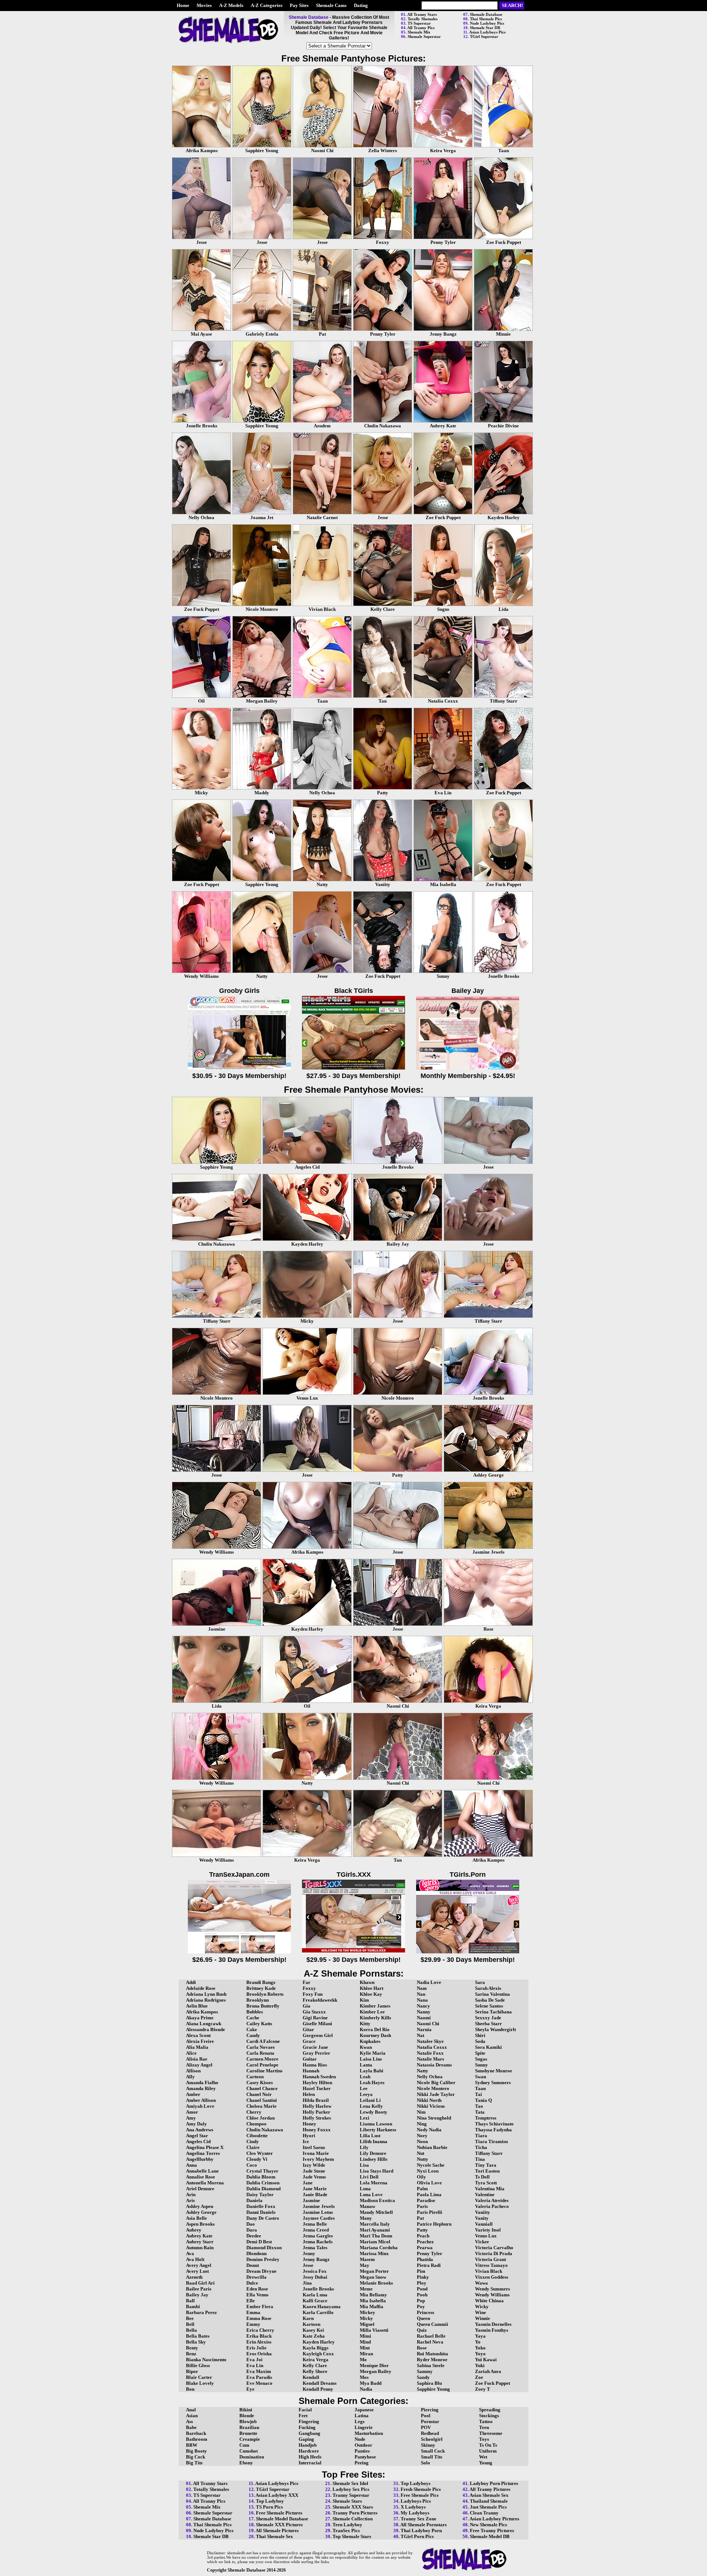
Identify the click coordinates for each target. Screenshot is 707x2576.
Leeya (366, 2094)
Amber (193, 2094)
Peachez (425, 2242)
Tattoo (486, 2421)
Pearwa (425, 2248)
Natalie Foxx (430, 2053)
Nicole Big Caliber (436, 2082)
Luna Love (371, 2194)
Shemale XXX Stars (353, 2507)
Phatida (425, 2259)
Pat (420, 2218)
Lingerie (364, 2427)
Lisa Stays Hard (377, 2171)
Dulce (252, 2283)
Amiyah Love (200, 2106)
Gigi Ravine (315, 2018)
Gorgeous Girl (318, 2035)
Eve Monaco (259, 2383)
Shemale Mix (419, 32)
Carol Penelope (262, 2065)
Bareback (196, 2433)
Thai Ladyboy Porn (421, 2530)
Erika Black (259, 2336)
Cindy (253, 2141)
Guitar (310, 2059)
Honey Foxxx (317, 2130)
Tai (479, 2094)
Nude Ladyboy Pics (487, 23)
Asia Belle (196, 2218)
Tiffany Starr (489, 2153)
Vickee (482, 2242)
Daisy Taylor (260, 2194)
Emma (253, 2312)
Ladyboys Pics (416, 2501)
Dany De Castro (263, 2218)
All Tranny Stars (422, 14)
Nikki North (429, 2100)
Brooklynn (258, 2000)
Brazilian (249, 2427)
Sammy (425, 2371)
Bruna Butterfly (263, 2006)
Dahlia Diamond (263, 2189)
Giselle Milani (317, 2024)
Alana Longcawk (204, 2024)
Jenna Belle (315, 2224)
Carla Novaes (261, 2047)
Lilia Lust (370, 2136)
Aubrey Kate (199, 2236)
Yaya (480, 2336)
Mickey (367, 2312)
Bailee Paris (199, 2289)
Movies (204, 5)
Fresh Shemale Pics (421, 2489)
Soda (480, 2041)
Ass (189, 2421)
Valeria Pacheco (492, 2206)
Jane (308, 2183)
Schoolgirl (432, 2439)
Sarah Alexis (488, 1988)
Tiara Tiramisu (491, 2141)
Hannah (311, 2071)
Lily (364, 2147)
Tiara (481, 2136)
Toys (484, 2439)
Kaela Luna (315, 2295)
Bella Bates (198, 2336)
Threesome (491, 2433)
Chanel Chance (262, 2088)
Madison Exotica (377, 2200)
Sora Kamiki (488, 2047)
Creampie (250, 2439)
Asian (192, 2416)
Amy (191, 2118)
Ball (190, 2301)
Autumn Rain (200, 2248)
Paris (422, 2206)
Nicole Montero (433, 2088)
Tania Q (483, 2100)
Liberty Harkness (378, 2130)
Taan (480, 2088)
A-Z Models (231, 5)
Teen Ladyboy (347, 2525)
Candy (253, 2035)
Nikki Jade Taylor (436, 2094)
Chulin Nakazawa (265, 2130)
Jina (307, 2283)
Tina (480, 2159)
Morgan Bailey (376, 2371)
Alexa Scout (198, 2035)
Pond (422, 2289)
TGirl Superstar (484, 36)
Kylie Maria (373, 2053)
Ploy (422, 2283)
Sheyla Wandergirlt (495, 2029)
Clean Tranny (484, 2513)
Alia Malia (197, 2047)
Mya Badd (371, 2383)
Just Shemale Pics (488, 2507)
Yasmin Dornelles (493, 2324)
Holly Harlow (317, 2106)
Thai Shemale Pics (486, 19)
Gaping (306, 2439)
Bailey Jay (197, 2295)
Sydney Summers (493, 2082)
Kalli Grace (315, 2301)
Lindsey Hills (374, 2159)
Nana (422, 2000)
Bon (190, 2389)
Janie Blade (315, 2194)
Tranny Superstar (351, 2495)
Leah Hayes (372, 2082)
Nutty (423, 2159)
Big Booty (196, 2451)
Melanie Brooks (376, 2283)
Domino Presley (263, 2259)
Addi (191, 1982)
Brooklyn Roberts (265, 1994)
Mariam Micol (375, 2242)
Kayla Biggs (316, 2348)
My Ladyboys (415, 2513)
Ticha (481, 2147)
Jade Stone (314, 2171)
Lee (364, 2088)
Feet (303, 2416)
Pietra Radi (429, 2265)
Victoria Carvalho (494, 2248)
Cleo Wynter (260, 2153)
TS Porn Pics (269, 2507)
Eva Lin (255, 2365)
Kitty (365, 2024)
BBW (192, 2445)
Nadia (366, 2389)
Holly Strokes (317, 2118)
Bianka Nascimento (206, 2360)
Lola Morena (374, 2183)
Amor (192, 2112)
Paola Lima (429, 2194)
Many (366, 2218)
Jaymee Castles (319, 2218)
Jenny (309, 2253)
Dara (252, 2230)
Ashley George (201, 2212)
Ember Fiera (260, 2306)
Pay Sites (299, 5)
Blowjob (248, 2421)
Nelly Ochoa (430, 2077)
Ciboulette (257, 2136)
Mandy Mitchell (376, 2212)
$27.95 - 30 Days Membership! (353, 1076)
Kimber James (375, 2006)
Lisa (364, 2165)
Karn (308, 2318)
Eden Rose (257, 2289)
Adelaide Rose (201, 1988)
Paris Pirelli (430, 2212)
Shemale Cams (331, 5)
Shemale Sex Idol (350, 2483)
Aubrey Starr (200, 2242)
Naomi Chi (428, 2024)
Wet (483, 2457)
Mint (365, 2348)
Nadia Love (429, 1982)
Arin (191, 2194)
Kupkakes (370, 2041)
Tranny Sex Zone (418, 2519)
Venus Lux (486, 2236)
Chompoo (256, 2124)
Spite (480, 2053)
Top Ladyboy (270, 2501)
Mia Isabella (373, 2301)
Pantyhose (365, 2457)
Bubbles (255, 2012)
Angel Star (197, 2136)
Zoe (479, 2377)
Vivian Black (489, 2271)
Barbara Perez (201, 2312)
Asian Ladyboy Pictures (494, 2519)
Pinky (423, 2277)
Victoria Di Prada (494, 2253)
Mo (363, 2360)
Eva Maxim (259, 2371)
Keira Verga (316, 2360)
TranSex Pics (346, 2530)
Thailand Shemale (489, 2501)
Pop (421, 2301)
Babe (191, 2427)
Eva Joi (254, 2360)
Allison (193, 2071)
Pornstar (430, 2421)
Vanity (482, 2218)
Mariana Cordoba (379, 2248)
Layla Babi (372, 2071)
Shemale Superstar (424, 36)
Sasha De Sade (490, 2000)
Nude (360, 2439)
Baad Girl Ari (200, 2283)
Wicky (482, 2306)
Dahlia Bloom (261, 2177)
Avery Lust (197, 2271)
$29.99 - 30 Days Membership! (468, 1960)
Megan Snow (373, 2277)
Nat (421, 2035)
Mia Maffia (372, 2306)
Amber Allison (201, 2100)
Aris (190, 2200)
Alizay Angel (199, 2065)
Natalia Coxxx (432, 2047)
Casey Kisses (260, 2082)
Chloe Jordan (261, 2118)
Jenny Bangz (316, 2259)
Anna (191, 2165)
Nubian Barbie (432, 2147)
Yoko (480, 2348)
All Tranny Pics (421, 28)
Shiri (480, 2035)
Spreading (490, 2410)
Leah (365, 2077)
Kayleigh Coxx (318, 2354)
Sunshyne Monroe (494, 2071)
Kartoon (312, 2324)
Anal (191, 2410)
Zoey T (483, 2389)
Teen (484, 2427)
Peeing (362, 2463)
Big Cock (196, 2457)
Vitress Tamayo (491, 2265)
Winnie (483, 2318)
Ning (422, 2124)
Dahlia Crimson (263, 2183)
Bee (190, 2318)
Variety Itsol (488, 2230)
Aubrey (194, 2230)
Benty (192, 2348)
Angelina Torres (203, 2153)
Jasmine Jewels (319, 2206)
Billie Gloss (198, 2365)
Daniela (254, 2200)
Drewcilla (256, 2277)
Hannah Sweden (319, 2077)
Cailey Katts (259, 2024)
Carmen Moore (262, 2059)
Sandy (423, 2377)
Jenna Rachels (318, 2242)
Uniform (488, 2451)
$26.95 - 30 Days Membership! (239, 1960)
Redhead (430, 2433)
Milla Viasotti (374, 2330)
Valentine (485, 2194)
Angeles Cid (198, 2141)
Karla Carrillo (318, 2312)
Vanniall (484, 2224)
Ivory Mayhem (318, 2159)
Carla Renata (260, 2053)
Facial (305, 2410)
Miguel (367, 2324)
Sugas (481, 2059)
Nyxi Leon (428, 2171)
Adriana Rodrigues (206, 2000)
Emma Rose (259, 2318)
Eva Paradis (259, 2377)
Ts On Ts (488, 2445)
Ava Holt (195, 2259)
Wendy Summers (493, 2289)
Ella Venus (257, 2295)
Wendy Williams (492, 2295)
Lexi (365, 2118)
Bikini (246, 2410)
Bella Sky (196, 2342)
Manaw (367, 2206)
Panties (362, 2451)
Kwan (366, 2047)
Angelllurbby (200, 2159)
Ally (190, 2077)
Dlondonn (256, 2253)
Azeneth (194, 2277)
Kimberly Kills (375, 2018)
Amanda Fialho (202, 2082)
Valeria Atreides (492, 2200)
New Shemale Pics (488, 2525)
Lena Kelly (371, 2106)
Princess (425, 2312)
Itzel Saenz (314, 2147)
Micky (366, 2318)
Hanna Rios (315, 2065)
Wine (481, 2312)
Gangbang (309, 2433)
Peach (423, 2236)
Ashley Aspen (200, 2206)
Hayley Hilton (317, 2082)
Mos (364, 2377)
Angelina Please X (205, 2147)
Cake (252, 2029)
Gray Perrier (316, 2053)
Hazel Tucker (317, 2088)
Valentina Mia (490, 2189)
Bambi (193, 2306)
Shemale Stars (347, 2501)
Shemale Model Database (282, 2519)
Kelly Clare (315, 2365)
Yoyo (480, 2354)
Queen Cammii (432, 2324)
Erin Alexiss (259, 2342)
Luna (365, 2189)
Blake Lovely (200, 2383)
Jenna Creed (316, 2230)
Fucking (307, 2427)
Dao (251, 2224)
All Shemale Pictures (277, 2530)
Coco (252, 2165)
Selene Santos (489, 2006)
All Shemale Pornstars (423, 2525)
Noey (422, 2136)
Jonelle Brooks (318, 2289)
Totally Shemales (423, 19)
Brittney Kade (261, 1988)
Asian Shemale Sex (489, 2495)
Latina (362, 2416)
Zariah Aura (488, 2371)
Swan (481, 2077)
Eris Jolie (256, 2348)
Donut (253, 2265)
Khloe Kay (371, 1994)
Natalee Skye (430, 2041)
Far (307, 1982)
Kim (364, 2000)
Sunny (481, 2065)
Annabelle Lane (202, 2171)
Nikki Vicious (431, 2106)
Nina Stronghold (434, 2118)
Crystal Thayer (262, 2171)
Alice (191, 2053)
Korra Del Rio (375, 2029)
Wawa (481, 2283)
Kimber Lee (372, 2012)
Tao (479, 2106)
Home (183, 5)
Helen (309, 2094)
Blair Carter (199, 2377)
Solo (425, 2463)
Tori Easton (487, 2171)
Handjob (308, 2445)
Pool (426, 2416)
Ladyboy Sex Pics (351, 2489)
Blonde (247, 2416)
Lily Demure (373, 2153)
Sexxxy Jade (488, 2018)
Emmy (253, 2324)
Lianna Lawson (376, 2124)
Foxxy (309, 1988)
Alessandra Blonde (205, 2029)
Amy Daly (196, 2124)
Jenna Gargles (318, 2236)
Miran (366, 2354)
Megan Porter (374, 2271)
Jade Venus (314, 2177)
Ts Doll (482, 2177)
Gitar (308, 2029)
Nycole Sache (431, 2165)
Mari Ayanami (375, 2230)
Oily (421, 2177)
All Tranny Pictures (490, 2489)
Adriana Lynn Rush (206, 1994)
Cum (244, 2445)
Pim (421, 2271)
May (365, 2265)
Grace (309, 2041)
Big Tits (194, 2463)
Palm (422, 2189)
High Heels (310, 2457)
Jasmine (311, 2200)
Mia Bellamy (373, 2295)
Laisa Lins (371, 2059)
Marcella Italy (375, 2224)
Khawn (367, 1982)
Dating (361, 5)
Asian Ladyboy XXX (277, 2495)
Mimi (365, 2336)
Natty (423, 2071)
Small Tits (432, 2457)
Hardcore (309, 2451)
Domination (252, 2457)
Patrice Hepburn (434, 2224)
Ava (190, 2253)
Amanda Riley (201, 2088)
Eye (250, 2389)
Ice (306, 2141)
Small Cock (433, 2451)
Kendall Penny (318, 2389)
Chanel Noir (259, 2094)
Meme (366, 2289)
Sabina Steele (431, 2365)
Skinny (428, 2445)
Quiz (422, 2330)
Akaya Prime (200, 2018)
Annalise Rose (201, 2177)
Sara (480, 1982)
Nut (421, 2153)
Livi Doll (369, 2177)
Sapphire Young (433, 2389)
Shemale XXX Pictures (279, 2525)
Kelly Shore (315, 2371)
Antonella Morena (205, 2183)
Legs (360, 2421)
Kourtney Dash (375, 2035)
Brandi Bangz (261, 1982)
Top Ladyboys (416, 2483)
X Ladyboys (413, 2507)
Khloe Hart (372, 1988)
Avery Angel (199, 2265)
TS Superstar (419, 23)
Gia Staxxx (314, 2012)
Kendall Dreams (320, 2383)
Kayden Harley (319, 2342)
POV (426, 2427)
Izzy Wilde (314, 2165)
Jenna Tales (315, 2248)
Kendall (311, 2377)
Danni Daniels (261, 2212)
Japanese (364, 2410)
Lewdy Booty (374, 2112)
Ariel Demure (200, 2189)
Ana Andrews (200, 2130)
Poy (421, 2306)
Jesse (308, 2265)
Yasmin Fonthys (492, 2330)
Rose (422, 2348)
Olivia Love (429, 2183)
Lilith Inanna (374, 2141)
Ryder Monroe (432, 2360)
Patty (422, 2230)
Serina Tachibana (493, 2012)
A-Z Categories (267, 5)
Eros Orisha (259, 2354)
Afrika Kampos (202, 2012)
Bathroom (197, 2439)
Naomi (424, 2018)
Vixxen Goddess (492, 2277)
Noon (422, 2141)
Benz (191, 2354)
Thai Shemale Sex (275, 2536)
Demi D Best (259, 2242)
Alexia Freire (200, 2041)
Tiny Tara (486, 2165)
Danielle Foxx (261, 2206)
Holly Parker (316, 2112)
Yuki (480, 2365)
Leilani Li (370, 2100)
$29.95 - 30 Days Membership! (353, 1960)
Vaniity (483, 2212)
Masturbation (369, 2433)
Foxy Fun (313, 1994)
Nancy (423, 2006)
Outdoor (363, 2445)
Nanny (424, 2012)
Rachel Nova (430, 2342)
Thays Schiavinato (494, 2124)
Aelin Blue (197, 2006)
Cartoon (255, 2077)
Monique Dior (374, 2365)
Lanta (366, 2065)
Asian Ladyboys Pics (487, 32)
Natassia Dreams (434, 2065)
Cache (253, 2018)
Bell (190, 2324)
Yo (478, 2342)
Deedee (254, 2236)
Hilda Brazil (316, 2100)
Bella (191, 2330)
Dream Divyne (261, 2271)
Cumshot (249, 2451)
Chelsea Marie (261, 2106)
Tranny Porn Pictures (355, 2513)
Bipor (192, 2371)
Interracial (310, 2463)
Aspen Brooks (200, 2224)
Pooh (422, 2295)
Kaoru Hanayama (322, 2306)
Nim (421, 2112)
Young (486, 2463)
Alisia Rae (197, 2059)
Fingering (309, 2421)
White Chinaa (489, 2301)
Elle (251, 2301)
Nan (421, 1994)
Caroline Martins (264, 2071)
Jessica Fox (315, 2271)
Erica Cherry (260, 2330)
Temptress (486, 2118)
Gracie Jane (315, 2047)
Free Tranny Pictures (492, 2530)
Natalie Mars (430, 2059)
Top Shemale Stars (352, 2536)
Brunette (248, 2433)
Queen (423, 2318)
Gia (307, 2006)
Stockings (489, 2416)
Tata (480, 2112)
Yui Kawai (486, 2360)
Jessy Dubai (315, 2277)
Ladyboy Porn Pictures (494, 2483)
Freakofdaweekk (320, 2000)
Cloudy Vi (257, 2159)
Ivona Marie (316, 2153)
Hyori (309, 2136)
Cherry (254, 2112)
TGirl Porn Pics (417, 2536)
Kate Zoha (314, 2336)
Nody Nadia (429, 2130)
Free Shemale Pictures (279, 2513)
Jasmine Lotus (318, 2212)
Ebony (246, 2463)
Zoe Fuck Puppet (493, 2383)
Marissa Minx (374, 2253)
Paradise (426, 2200)
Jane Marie (315, 2189)
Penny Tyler (430, 2253)
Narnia (424, 2029)
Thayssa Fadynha (493, 2130)
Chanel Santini (262, 2100)
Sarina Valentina (493, 1994)
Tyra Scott (486, 2183)
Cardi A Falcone (263, 2041)
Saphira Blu (429, 2383)
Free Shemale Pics (420, 2495)
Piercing (430, 2410)
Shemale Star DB (485, 28)
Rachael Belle (431, 2336)
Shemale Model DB (490, 2536)
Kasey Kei (313, 2330)
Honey (309, 2124)
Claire (253, 2147)
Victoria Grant (490, 2259)
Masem (367, 2259)
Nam (422, 1988)
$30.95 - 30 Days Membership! (239, 1076)
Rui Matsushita (432, 2354)
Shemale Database (486, 14)
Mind (365, 2342)
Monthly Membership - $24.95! (468, 1076)
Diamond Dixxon (264, 2248)
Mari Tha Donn (376, 2236)
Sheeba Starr (488, 2024)
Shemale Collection (353, 2519)
